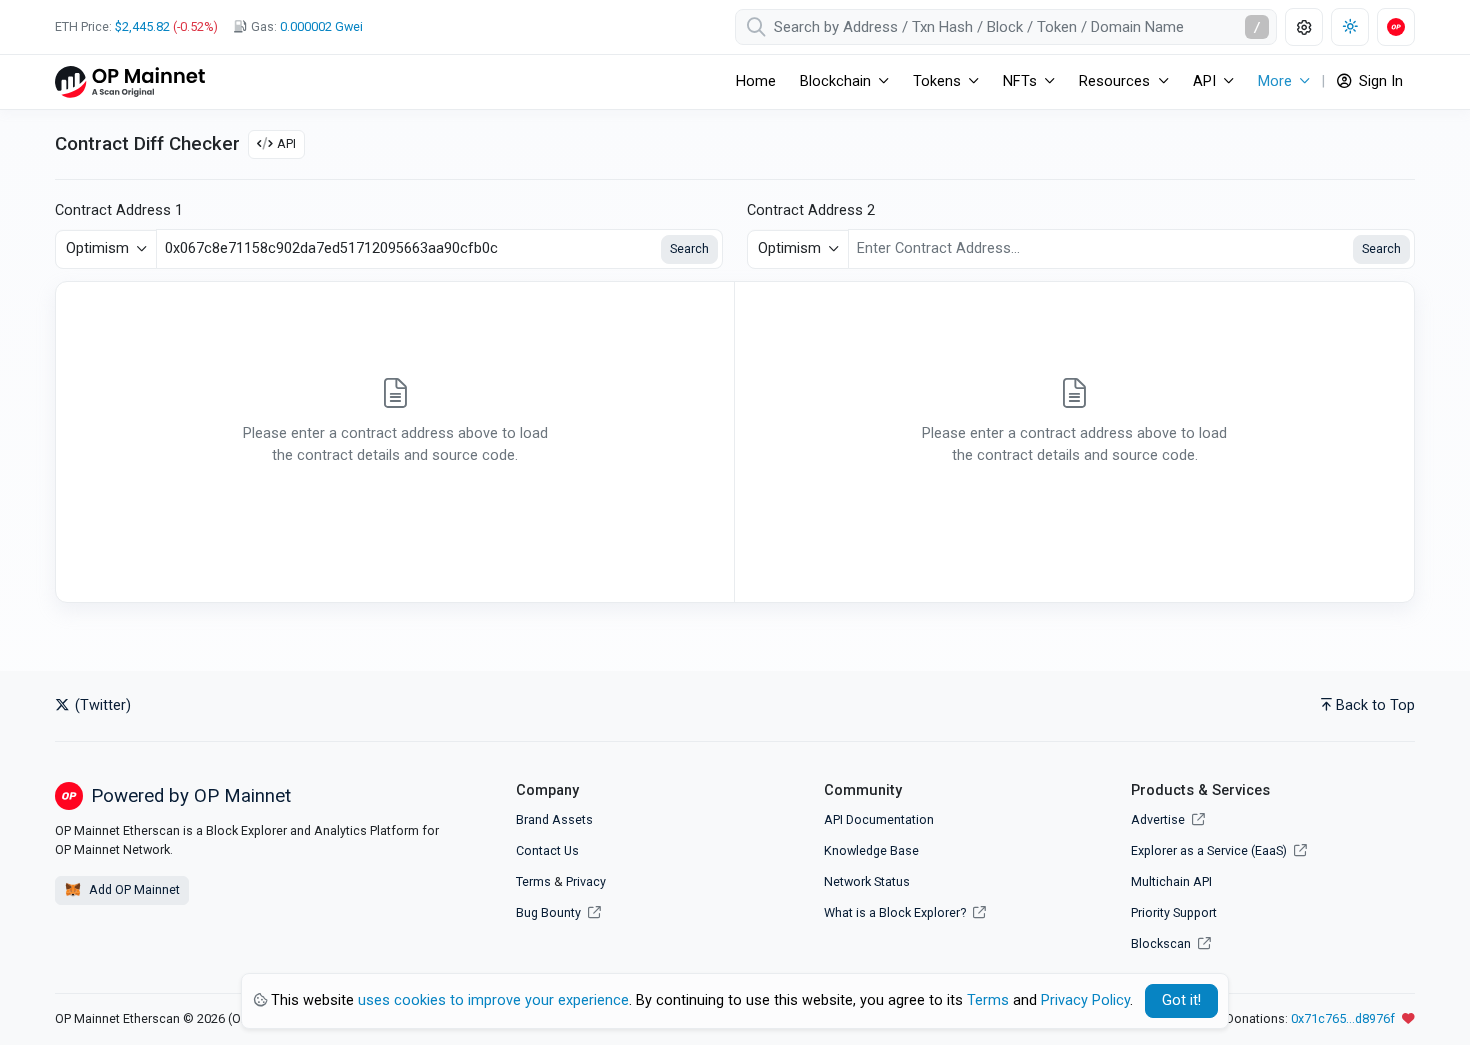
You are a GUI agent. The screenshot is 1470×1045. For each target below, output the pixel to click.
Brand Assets (554, 819)
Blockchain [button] (835, 81)
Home (756, 81)
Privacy (586, 881)
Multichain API (1171, 881)
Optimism (97, 248)
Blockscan (1162, 943)
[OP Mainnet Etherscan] (130, 81)
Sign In (1379, 81)
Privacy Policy (1085, 1000)
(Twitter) (101, 705)
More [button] (1275, 81)
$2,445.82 (142, 26)
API (286, 143)
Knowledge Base (871, 850)
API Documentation (879, 819)
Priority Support (1174, 912)
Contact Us (547, 850)
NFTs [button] (1020, 81)
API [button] (1204, 81)
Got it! (1181, 1000)
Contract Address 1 (119, 210)
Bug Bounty (548, 912)
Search (689, 248)
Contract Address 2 (811, 210)
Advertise (1159, 819)
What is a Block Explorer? (896, 912)
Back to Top (1375, 705)
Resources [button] (1114, 81)
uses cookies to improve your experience (493, 1000)
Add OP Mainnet (133, 889)
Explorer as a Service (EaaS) (1210, 850)
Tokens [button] (937, 81)
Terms (533, 881)
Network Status (867, 881)
